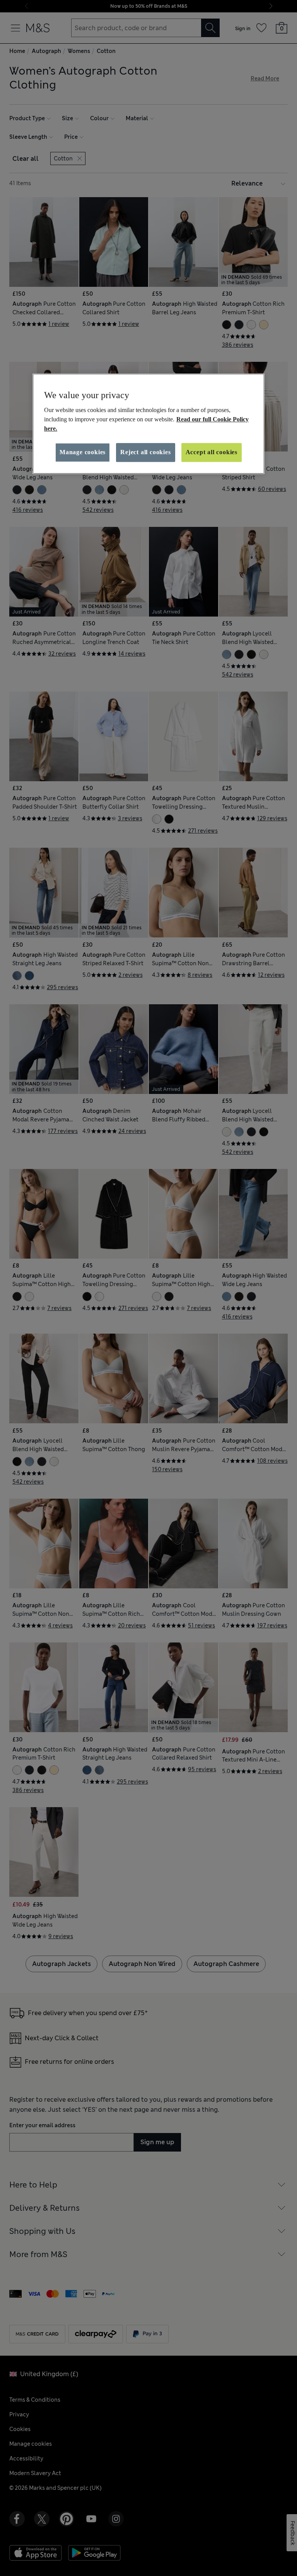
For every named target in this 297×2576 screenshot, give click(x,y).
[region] (148, 424)
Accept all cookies (212, 452)
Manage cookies (83, 452)
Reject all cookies (145, 452)
